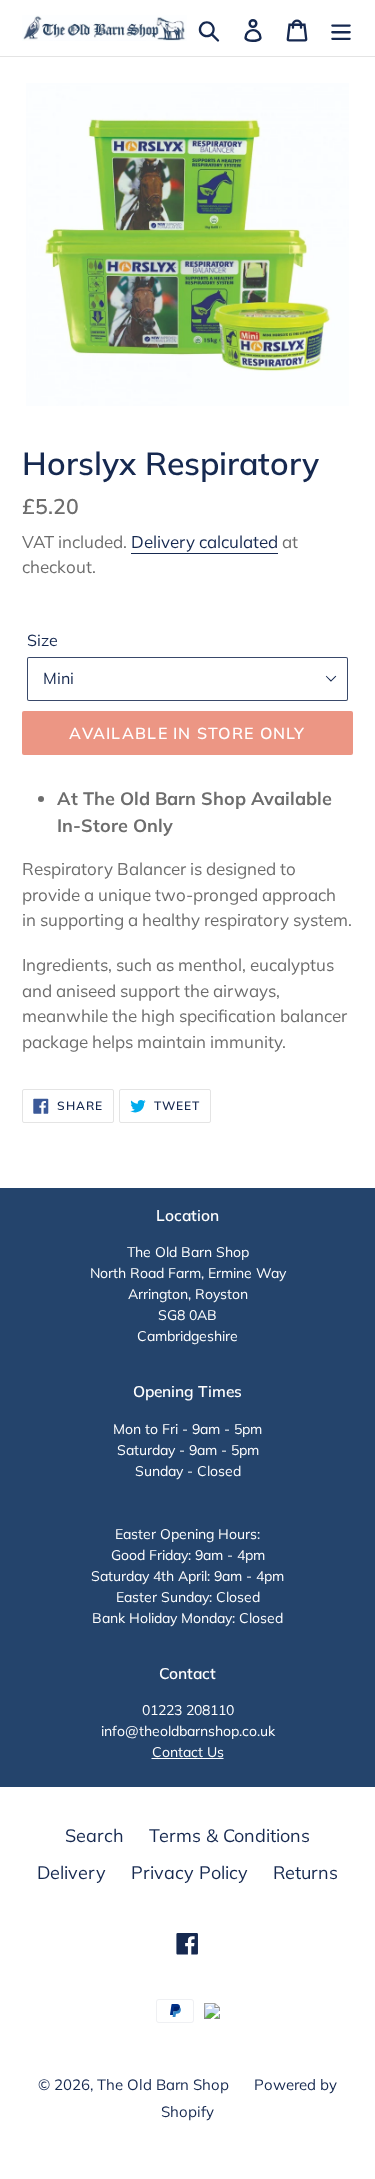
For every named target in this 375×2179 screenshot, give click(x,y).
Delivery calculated (204, 541)
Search (94, 1835)
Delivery (71, 1872)
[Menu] (341, 28)
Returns (305, 1872)
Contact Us (188, 1752)
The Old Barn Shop (163, 2084)
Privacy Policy (189, 1872)
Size (42, 640)
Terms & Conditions (229, 1835)
